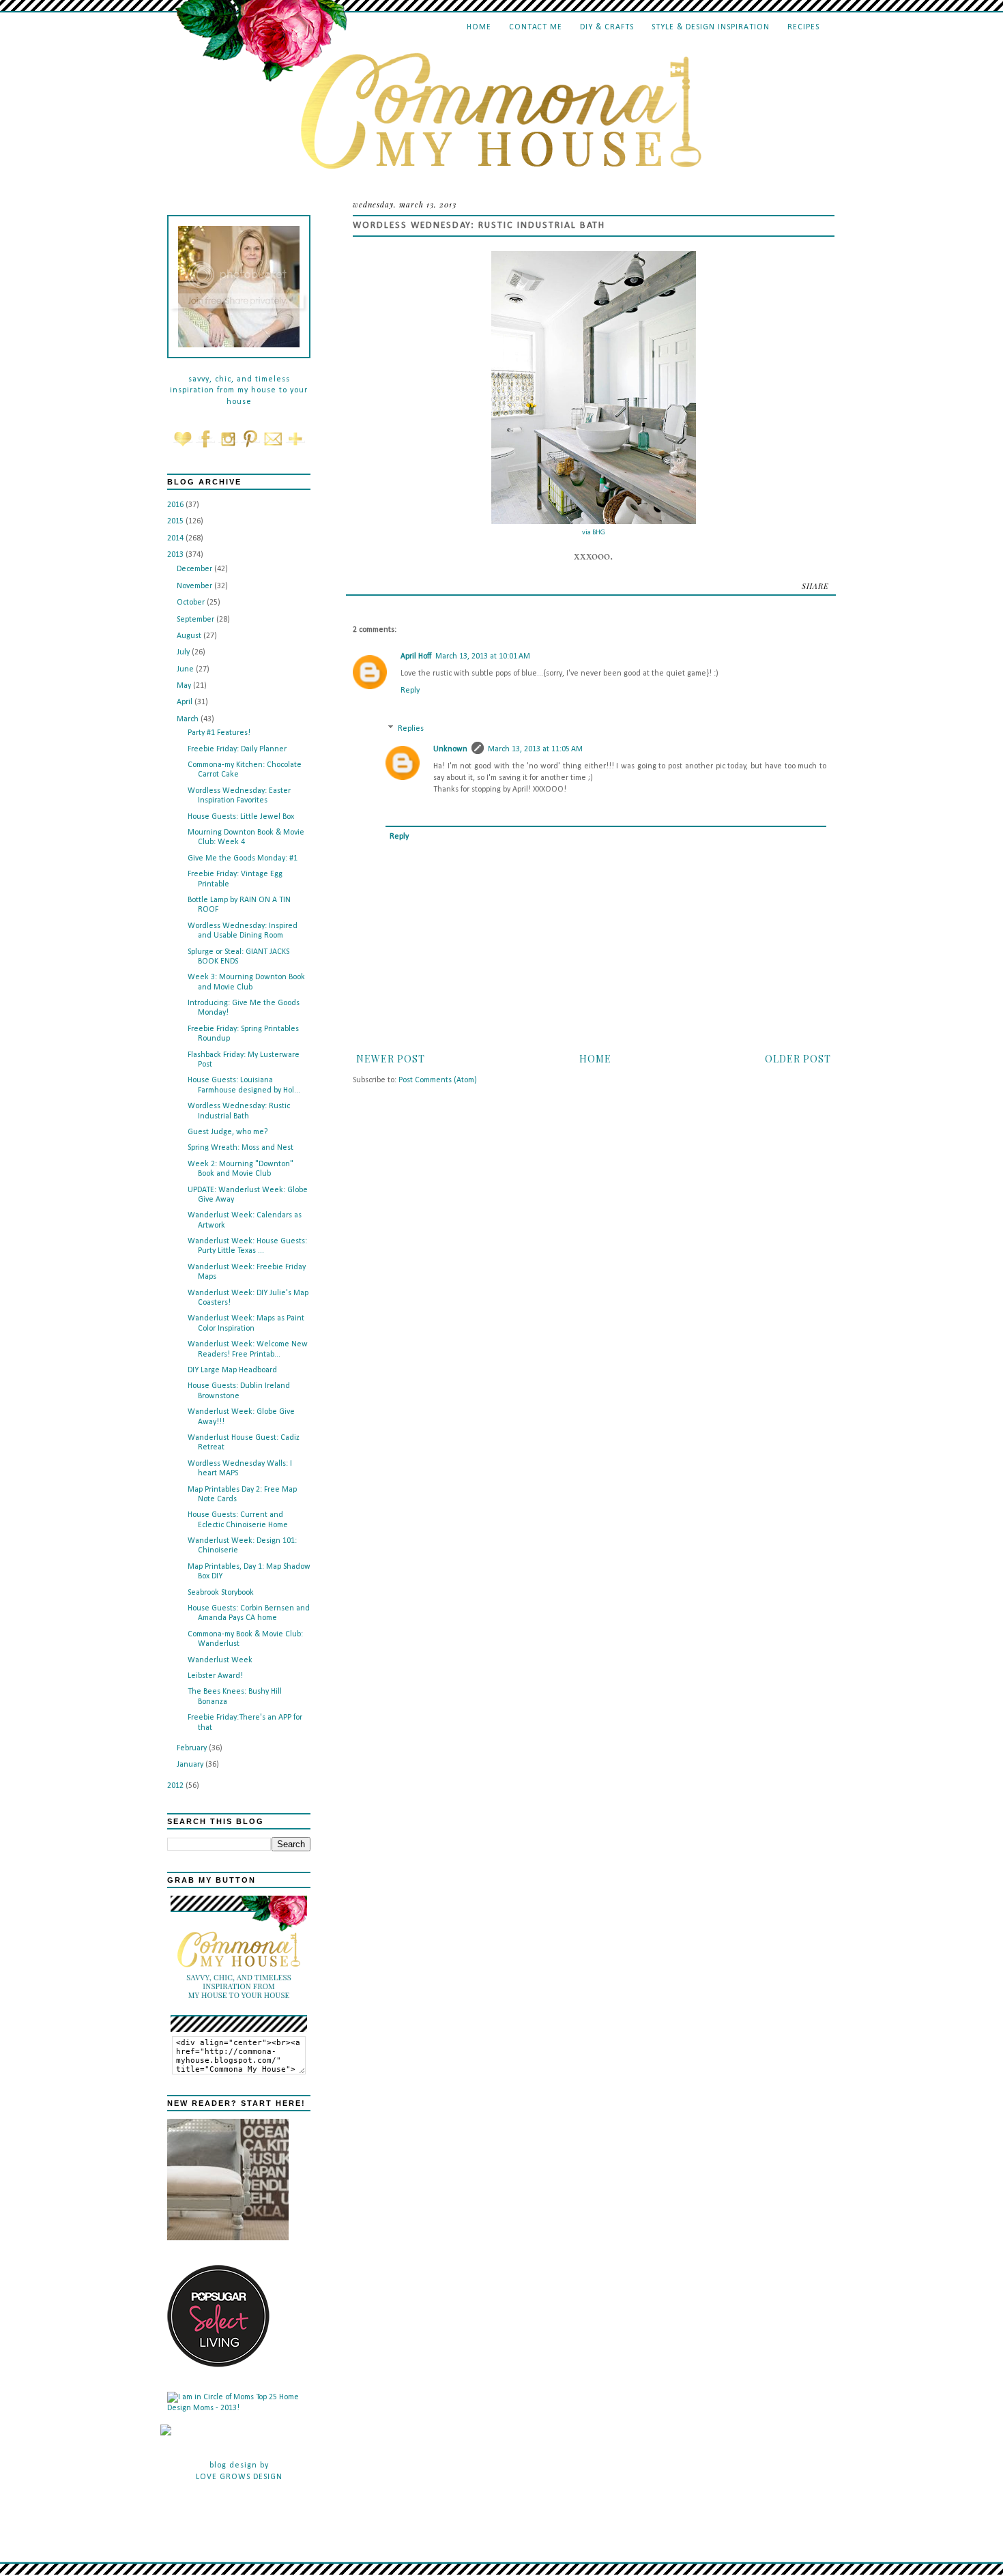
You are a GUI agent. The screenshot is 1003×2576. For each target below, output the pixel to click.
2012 (176, 1786)
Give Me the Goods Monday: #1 (243, 858)
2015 (176, 521)
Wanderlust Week (220, 1660)
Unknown (450, 749)
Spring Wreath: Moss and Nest (241, 1148)
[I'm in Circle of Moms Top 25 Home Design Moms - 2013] (239, 2408)
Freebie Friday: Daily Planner (237, 749)
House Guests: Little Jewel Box (241, 817)
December (195, 569)
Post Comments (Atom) (438, 1080)
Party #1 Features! (219, 733)
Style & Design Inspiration (711, 27)
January (191, 1765)
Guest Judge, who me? (228, 1132)
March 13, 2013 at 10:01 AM (483, 656)
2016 (176, 505)
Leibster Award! (215, 1676)
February (193, 1748)
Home (479, 27)
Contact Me (536, 27)
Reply (410, 691)
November (195, 586)
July (184, 652)
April (186, 702)
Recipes (803, 27)
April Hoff (416, 656)
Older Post (798, 1059)
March (189, 719)
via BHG (594, 533)
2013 (176, 555)
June (186, 669)
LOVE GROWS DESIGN (239, 2477)
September (197, 620)
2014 (176, 538)
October (192, 603)
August (190, 636)
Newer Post (391, 1059)
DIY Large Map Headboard (232, 1370)
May (185, 686)
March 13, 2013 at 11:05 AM (535, 749)
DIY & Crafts (607, 27)
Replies (411, 729)
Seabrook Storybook (221, 1593)
